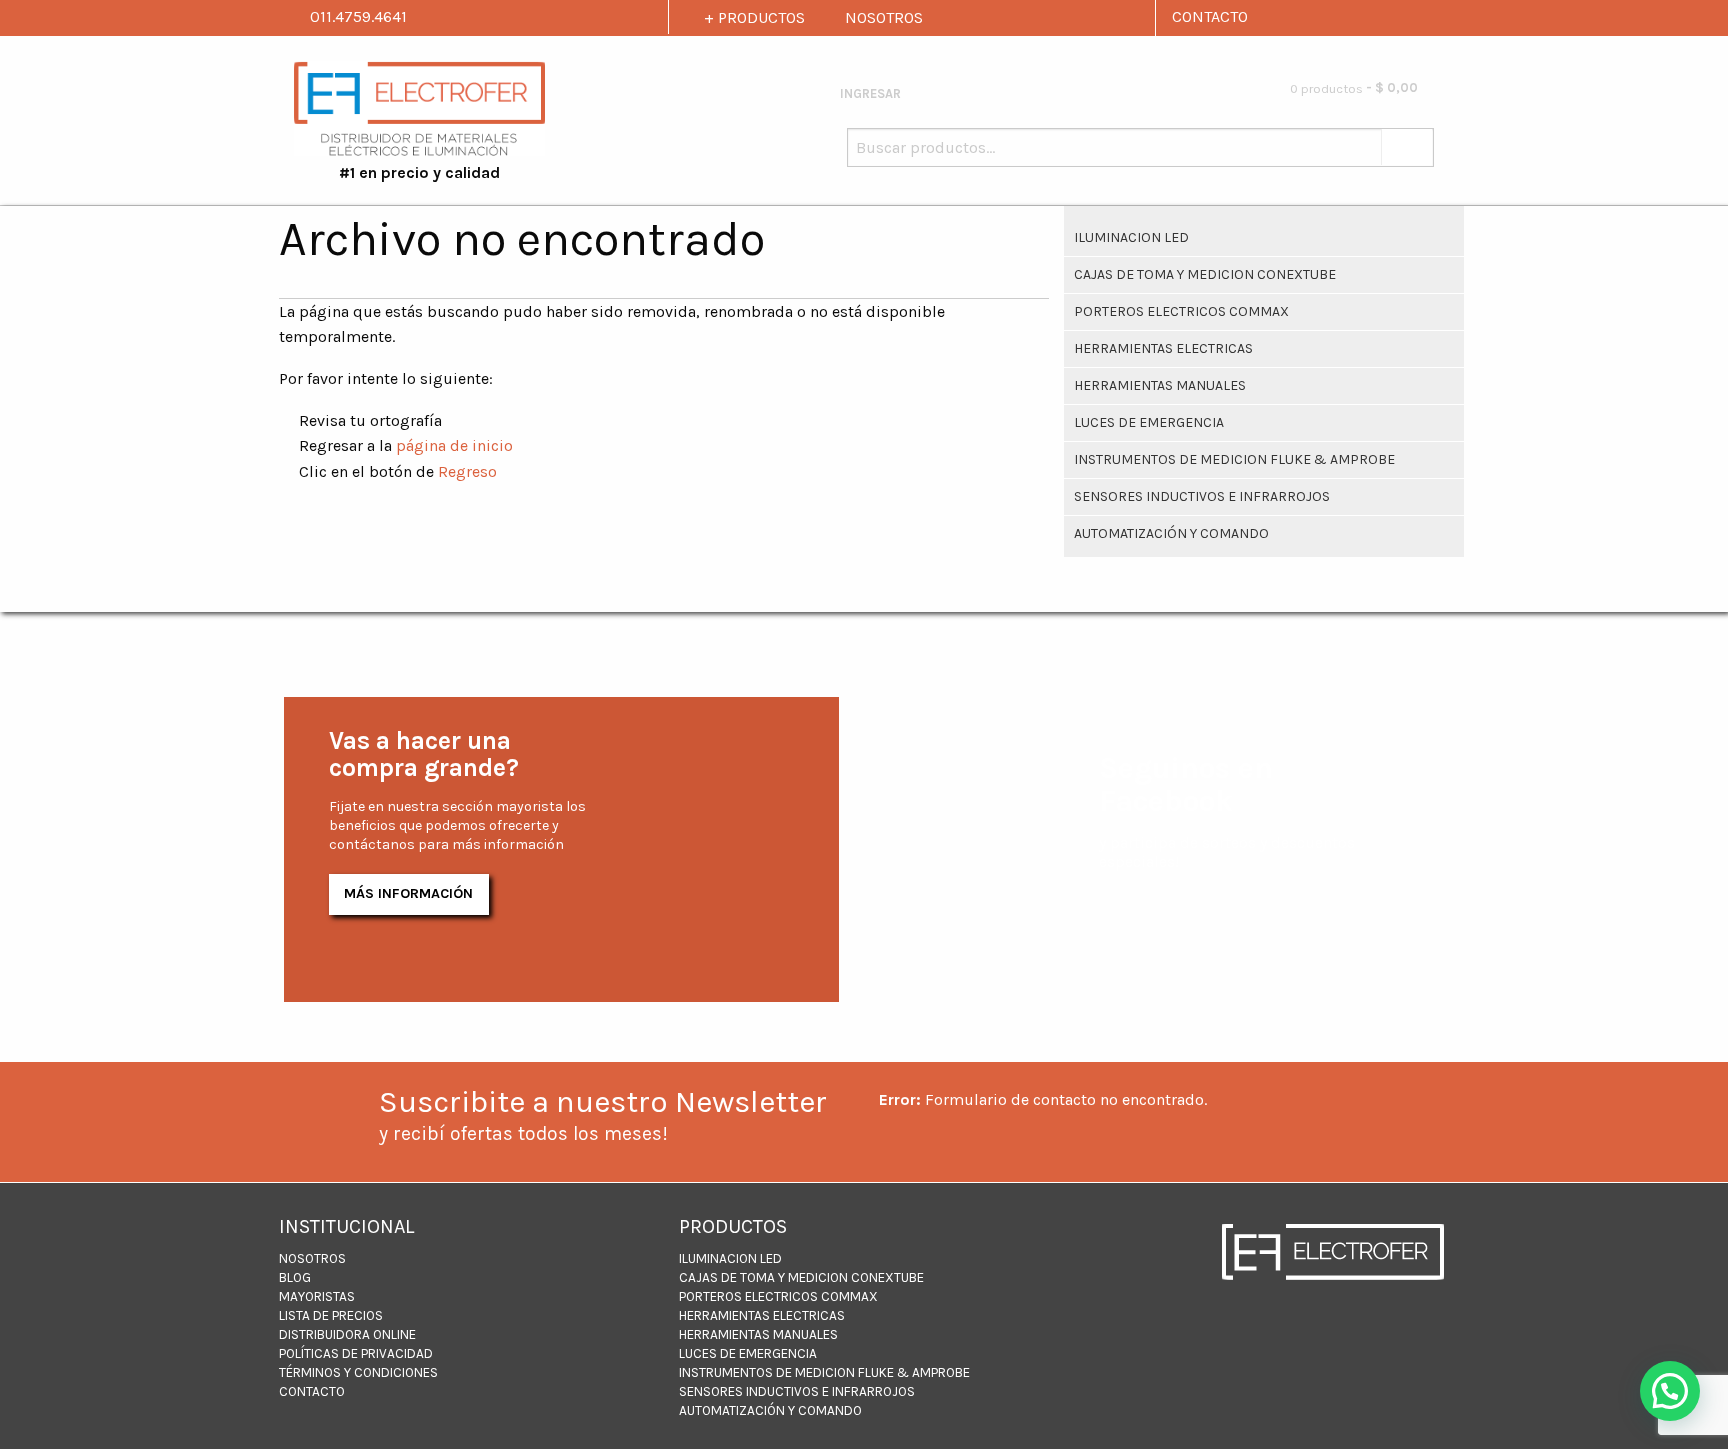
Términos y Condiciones (358, 1372)
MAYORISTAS (317, 1296)
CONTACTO (1210, 16)
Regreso (467, 471)
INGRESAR (869, 93)
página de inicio (454, 445)
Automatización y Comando (1171, 533)
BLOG (295, 1277)
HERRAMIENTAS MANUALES (1160, 385)
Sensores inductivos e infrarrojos (1202, 496)
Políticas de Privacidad (356, 1353)
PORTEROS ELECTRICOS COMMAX (1181, 311)
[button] (1670, 1391)
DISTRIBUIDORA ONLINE (347, 1334)
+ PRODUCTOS (754, 17)
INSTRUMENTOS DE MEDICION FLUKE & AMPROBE (1234, 459)
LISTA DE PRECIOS (331, 1315)
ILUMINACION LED (1131, 237)
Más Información (408, 893)
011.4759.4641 (356, 16)
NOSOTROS (884, 17)
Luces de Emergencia (1149, 422)
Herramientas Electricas (1163, 348)
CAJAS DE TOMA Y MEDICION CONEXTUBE (1205, 274)
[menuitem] (1208, 89)
